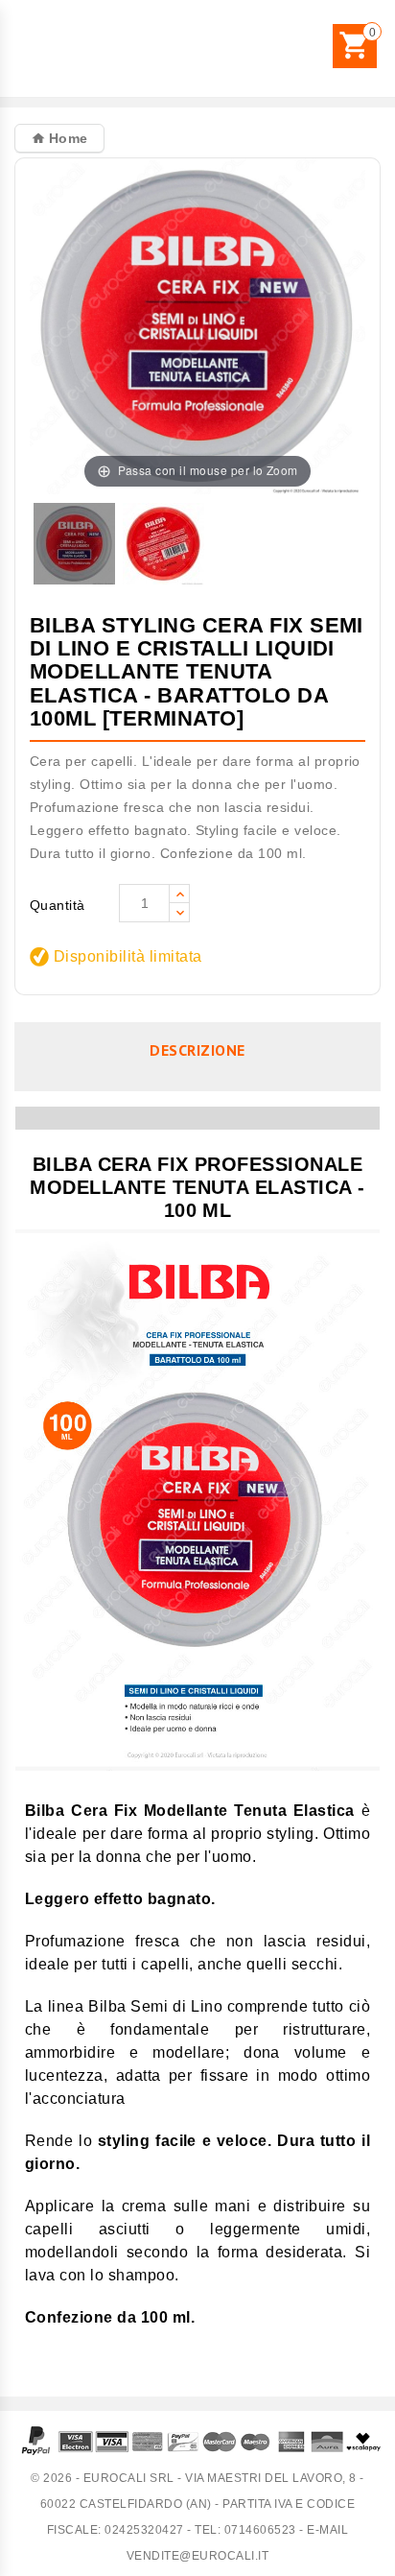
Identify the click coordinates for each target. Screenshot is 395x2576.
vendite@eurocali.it (198, 2556)
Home (66, 138)
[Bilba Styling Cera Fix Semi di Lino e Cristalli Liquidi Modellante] (74, 545)
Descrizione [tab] (197, 1050)
